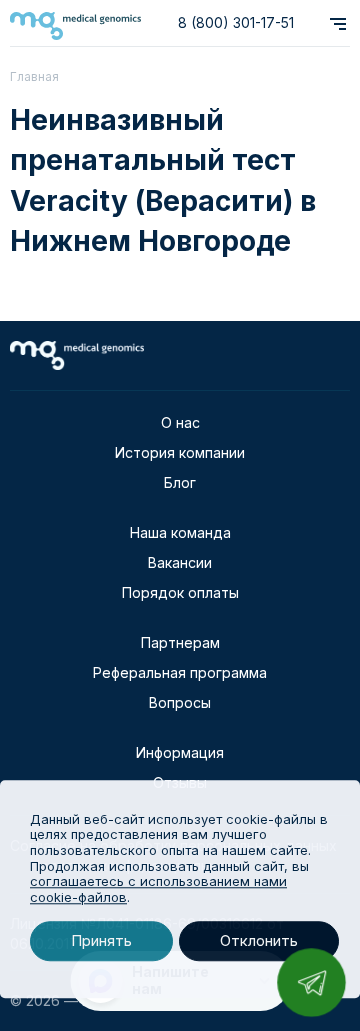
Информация (180, 752)
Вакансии (180, 562)
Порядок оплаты (180, 592)
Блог (180, 482)
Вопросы (180, 702)
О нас (180, 422)
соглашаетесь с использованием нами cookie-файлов (158, 889)
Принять (101, 941)
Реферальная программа (180, 672)
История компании (180, 452)
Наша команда (180, 532)
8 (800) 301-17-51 (236, 22)
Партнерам (180, 642)
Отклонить (259, 941)
